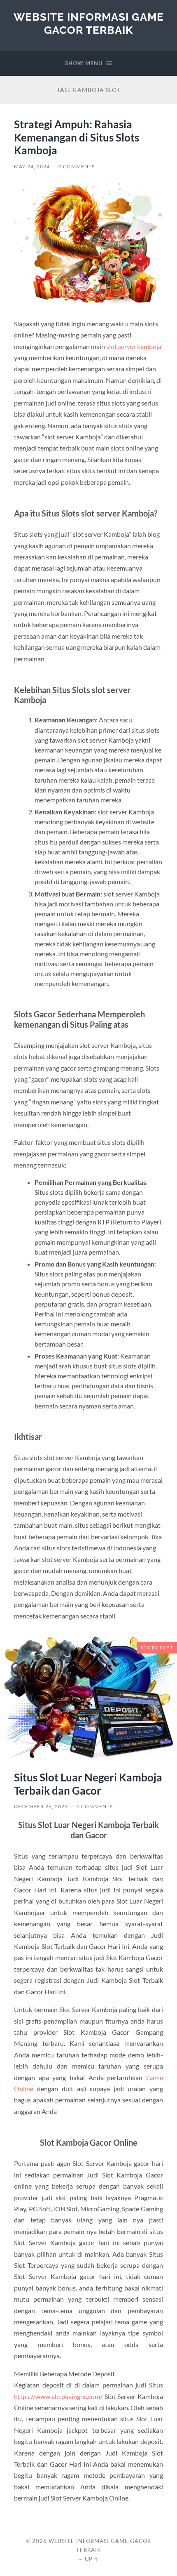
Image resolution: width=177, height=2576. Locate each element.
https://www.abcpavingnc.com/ (58, 2396)
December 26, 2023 (41, 1806)
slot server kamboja (134, 346)
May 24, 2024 (32, 166)
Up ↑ (92, 2559)
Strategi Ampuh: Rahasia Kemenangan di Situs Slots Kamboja (77, 137)
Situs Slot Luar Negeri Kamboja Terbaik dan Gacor (88, 1784)
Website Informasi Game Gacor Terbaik (89, 23)
